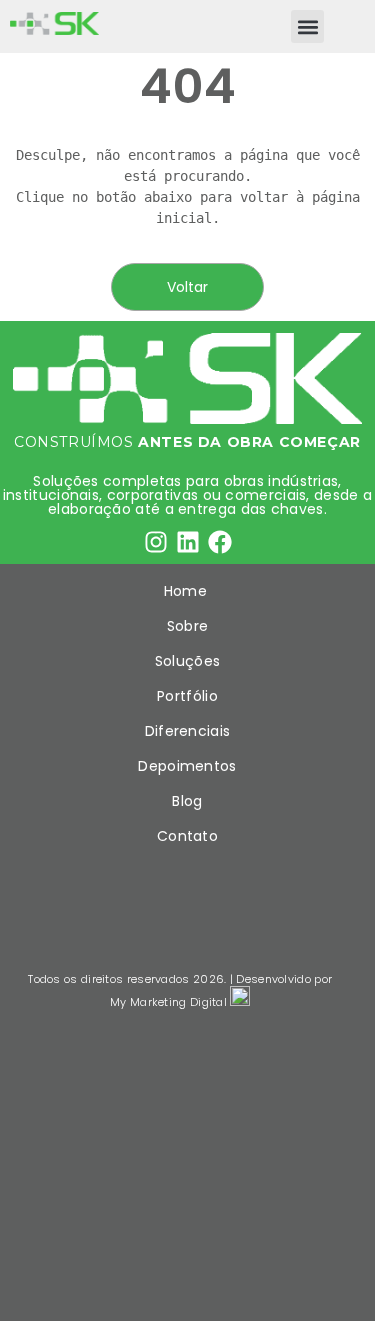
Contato (187, 836)
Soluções (187, 661)
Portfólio (187, 696)
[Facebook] (220, 542)
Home (188, 591)
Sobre (188, 626)
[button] (307, 26)
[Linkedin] (188, 542)
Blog (187, 801)
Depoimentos (187, 766)
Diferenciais (188, 731)
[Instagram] (156, 542)
